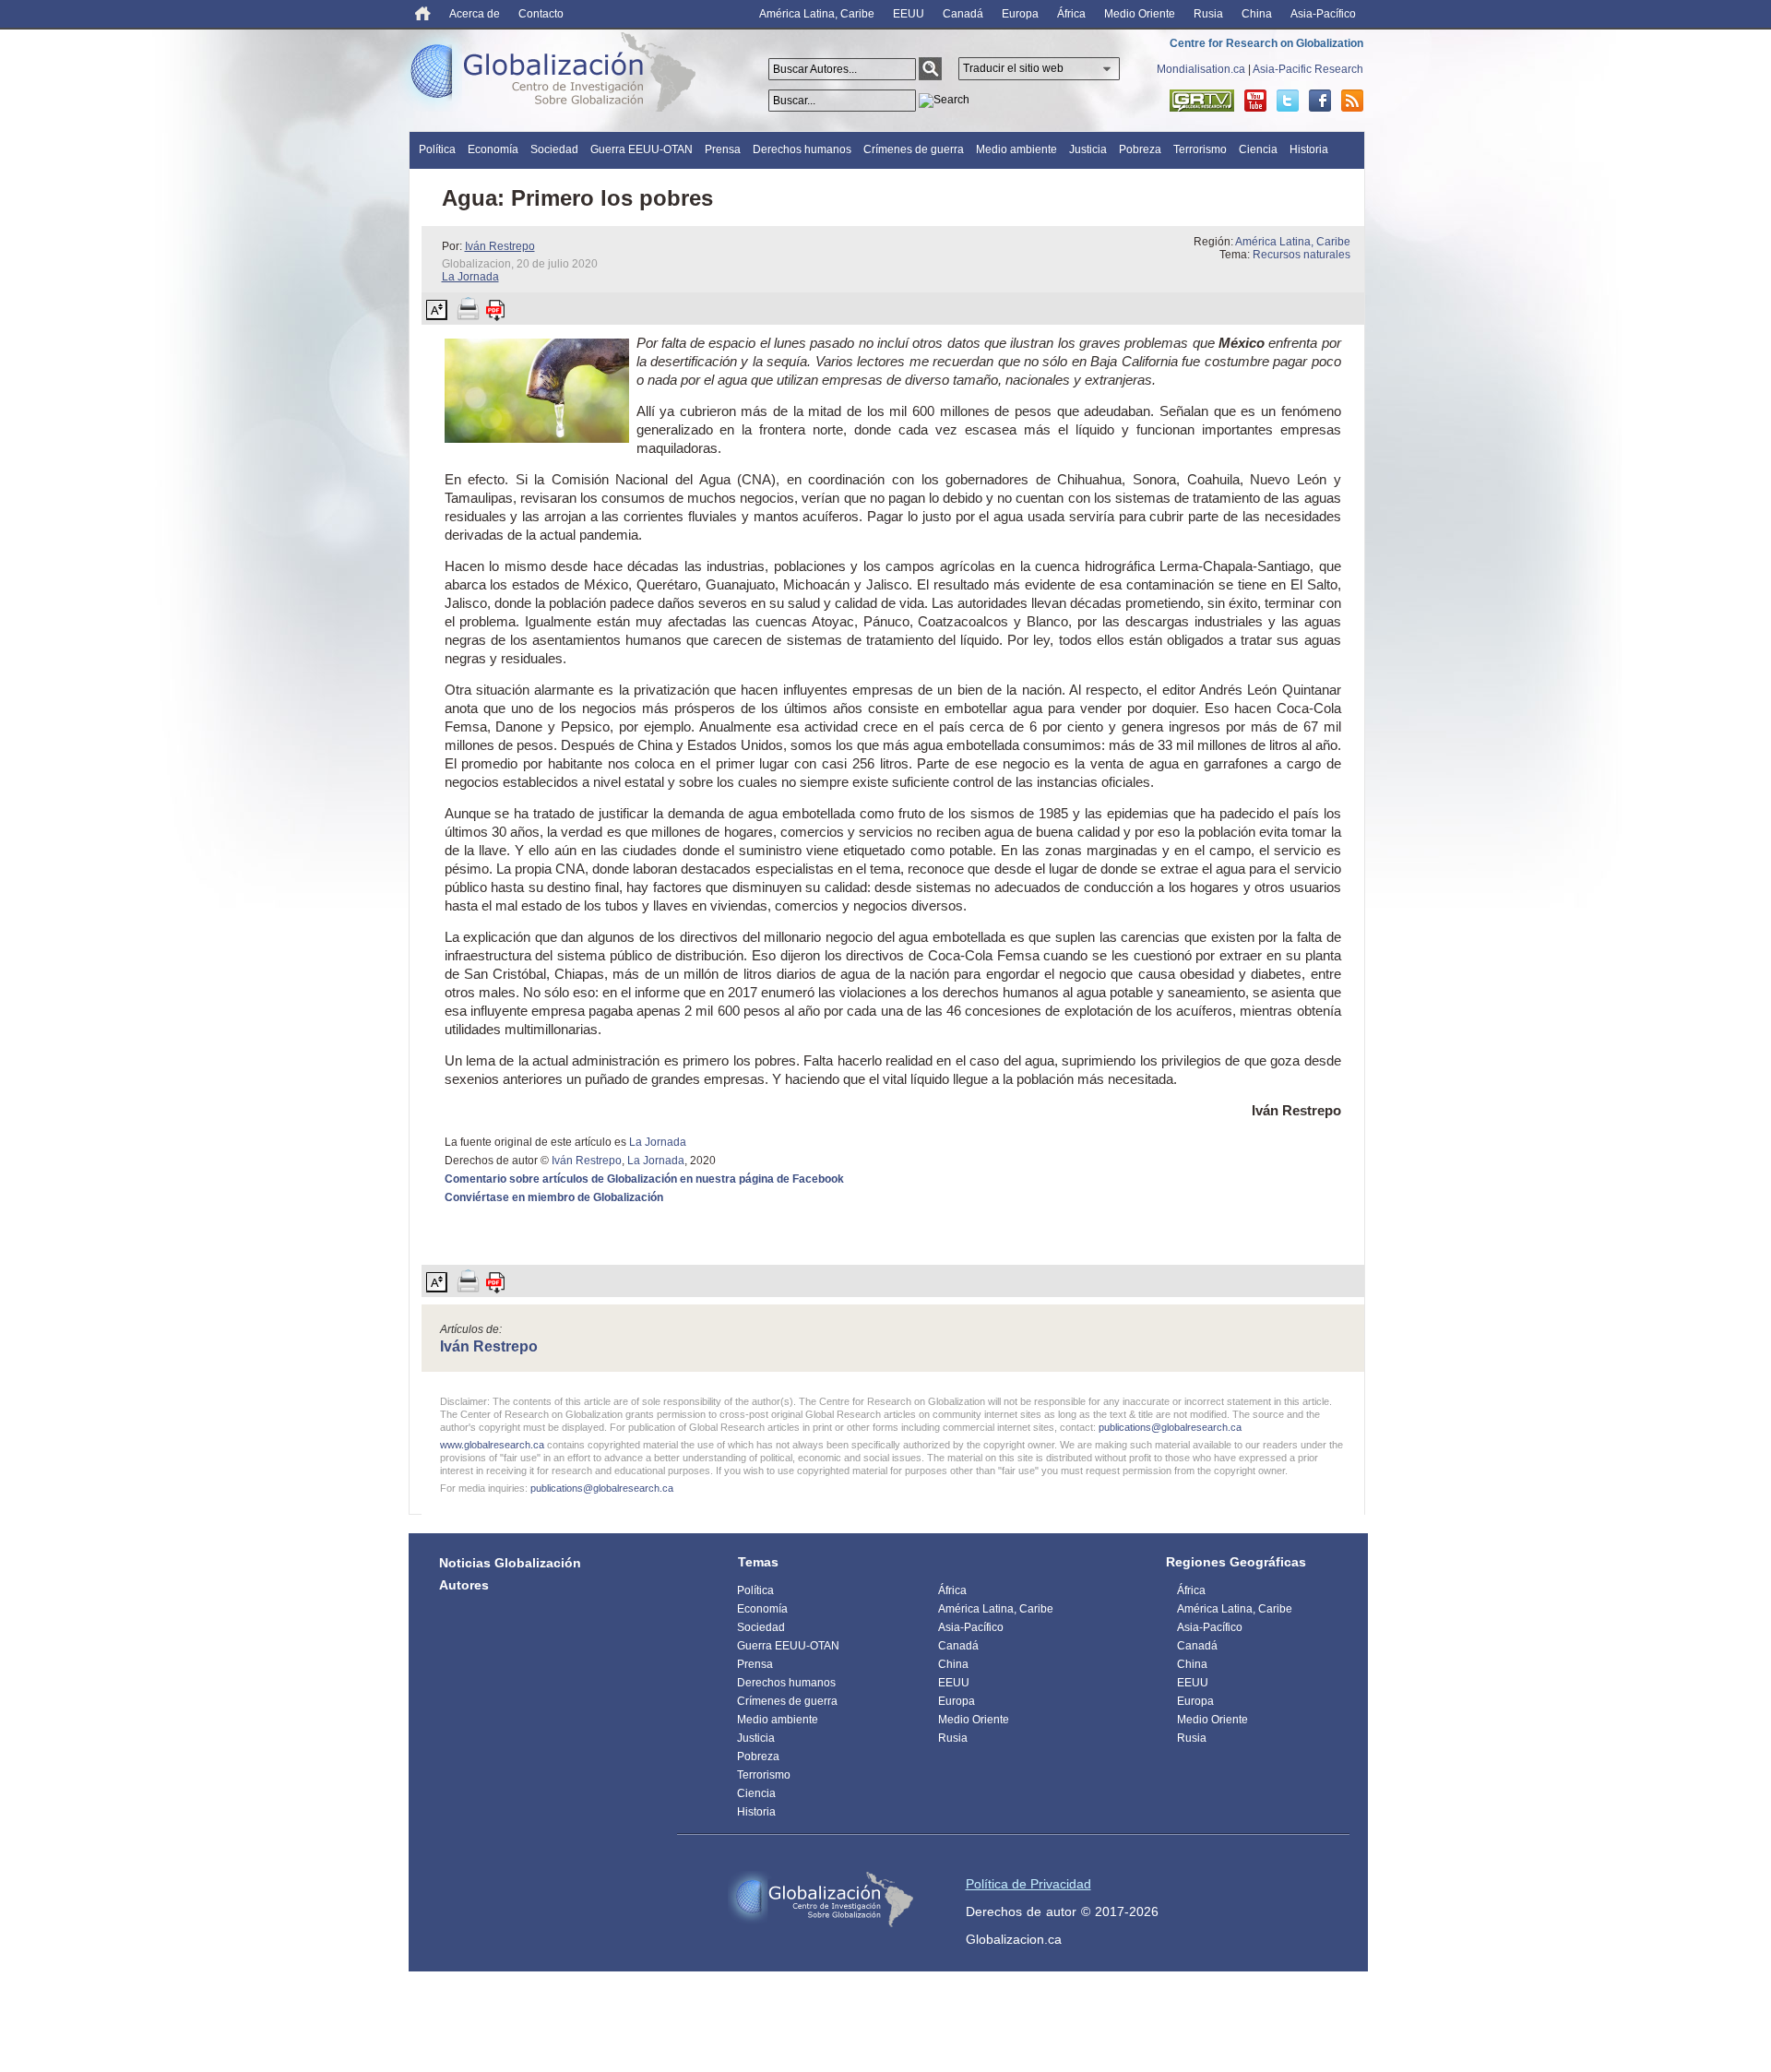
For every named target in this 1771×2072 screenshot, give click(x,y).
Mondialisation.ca (1201, 69)
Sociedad (554, 149)
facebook (1320, 101)
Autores (464, 1585)
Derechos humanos (802, 149)
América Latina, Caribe (817, 14)
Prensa (723, 149)
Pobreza (1140, 149)
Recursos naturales (1302, 255)
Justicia (1088, 149)
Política (437, 149)
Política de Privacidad (1028, 1884)
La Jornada (470, 277)
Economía (493, 149)
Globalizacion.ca (1014, 1939)
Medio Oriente (1140, 14)
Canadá (963, 14)
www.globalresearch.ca (492, 1445)
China (1257, 14)
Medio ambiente (1016, 149)
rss (1352, 101)
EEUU (909, 14)
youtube (1255, 101)
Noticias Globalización (510, 1563)
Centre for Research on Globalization (1266, 43)
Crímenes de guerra (914, 149)
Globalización (557, 76)
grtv (1202, 101)
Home (423, 13)
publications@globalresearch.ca (1170, 1427)
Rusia (1208, 14)
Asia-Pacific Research (1308, 69)
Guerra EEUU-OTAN (642, 149)
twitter (1288, 101)
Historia (1309, 149)
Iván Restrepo (500, 246)
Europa (1020, 14)
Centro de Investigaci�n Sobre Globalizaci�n (821, 1899)
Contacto (541, 14)
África (1071, 14)
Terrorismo (1200, 149)
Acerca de (475, 14)
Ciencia (1258, 149)
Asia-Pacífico (1323, 14)
